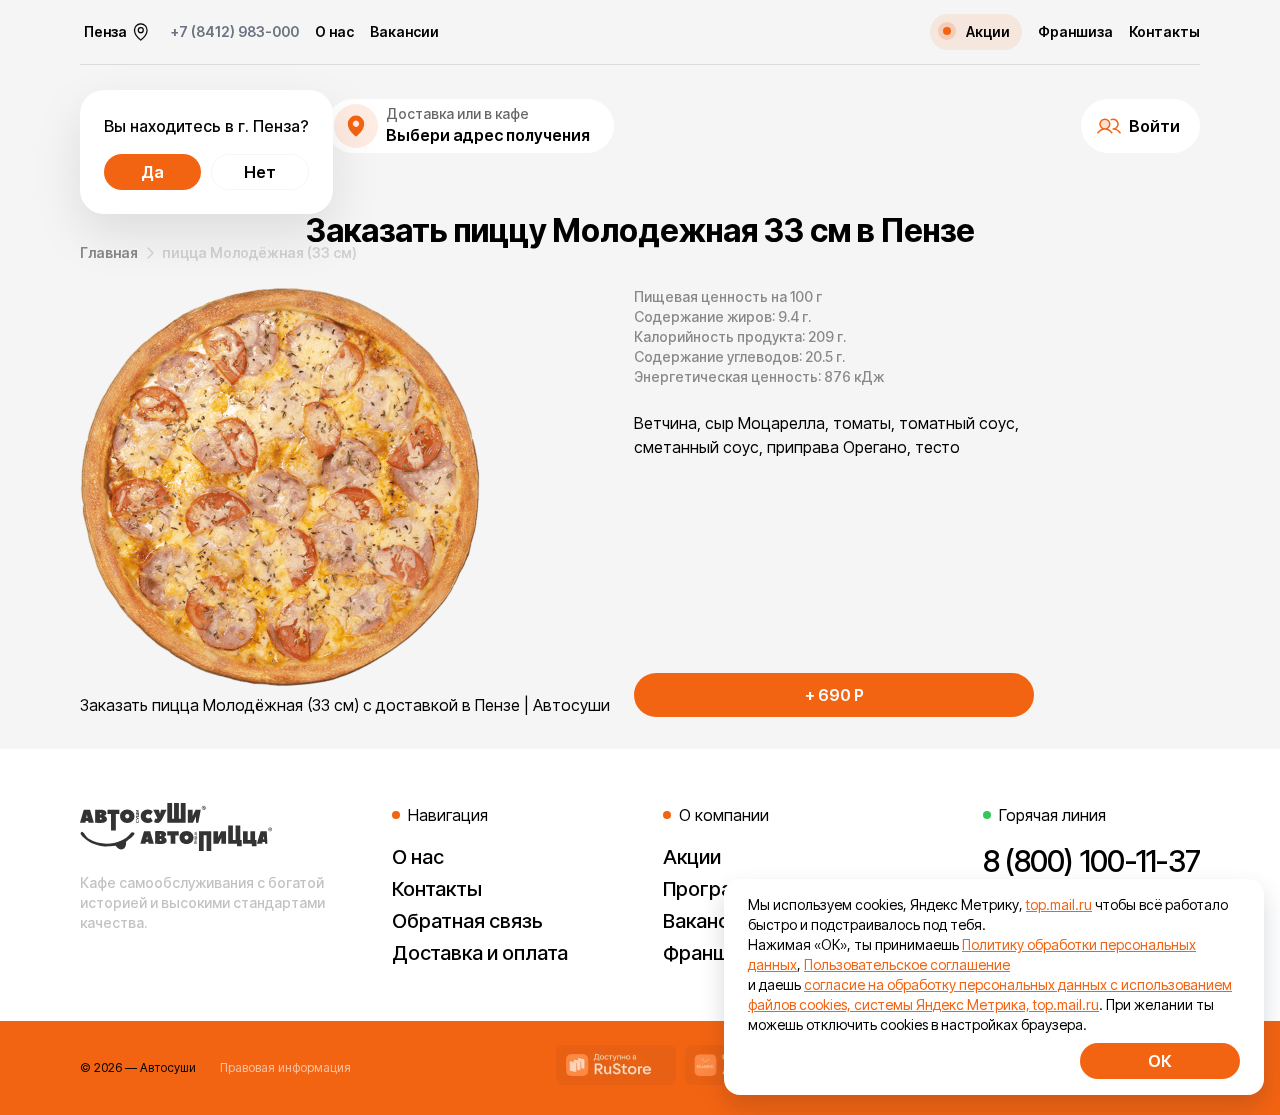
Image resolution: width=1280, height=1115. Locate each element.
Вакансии (404, 32)
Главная (109, 252)
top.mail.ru (1059, 904)
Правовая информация (285, 1067)
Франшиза (1075, 32)
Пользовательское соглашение (907, 964)
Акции (692, 857)
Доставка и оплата (480, 953)
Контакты (1164, 32)
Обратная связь (467, 921)
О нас (334, 32)
